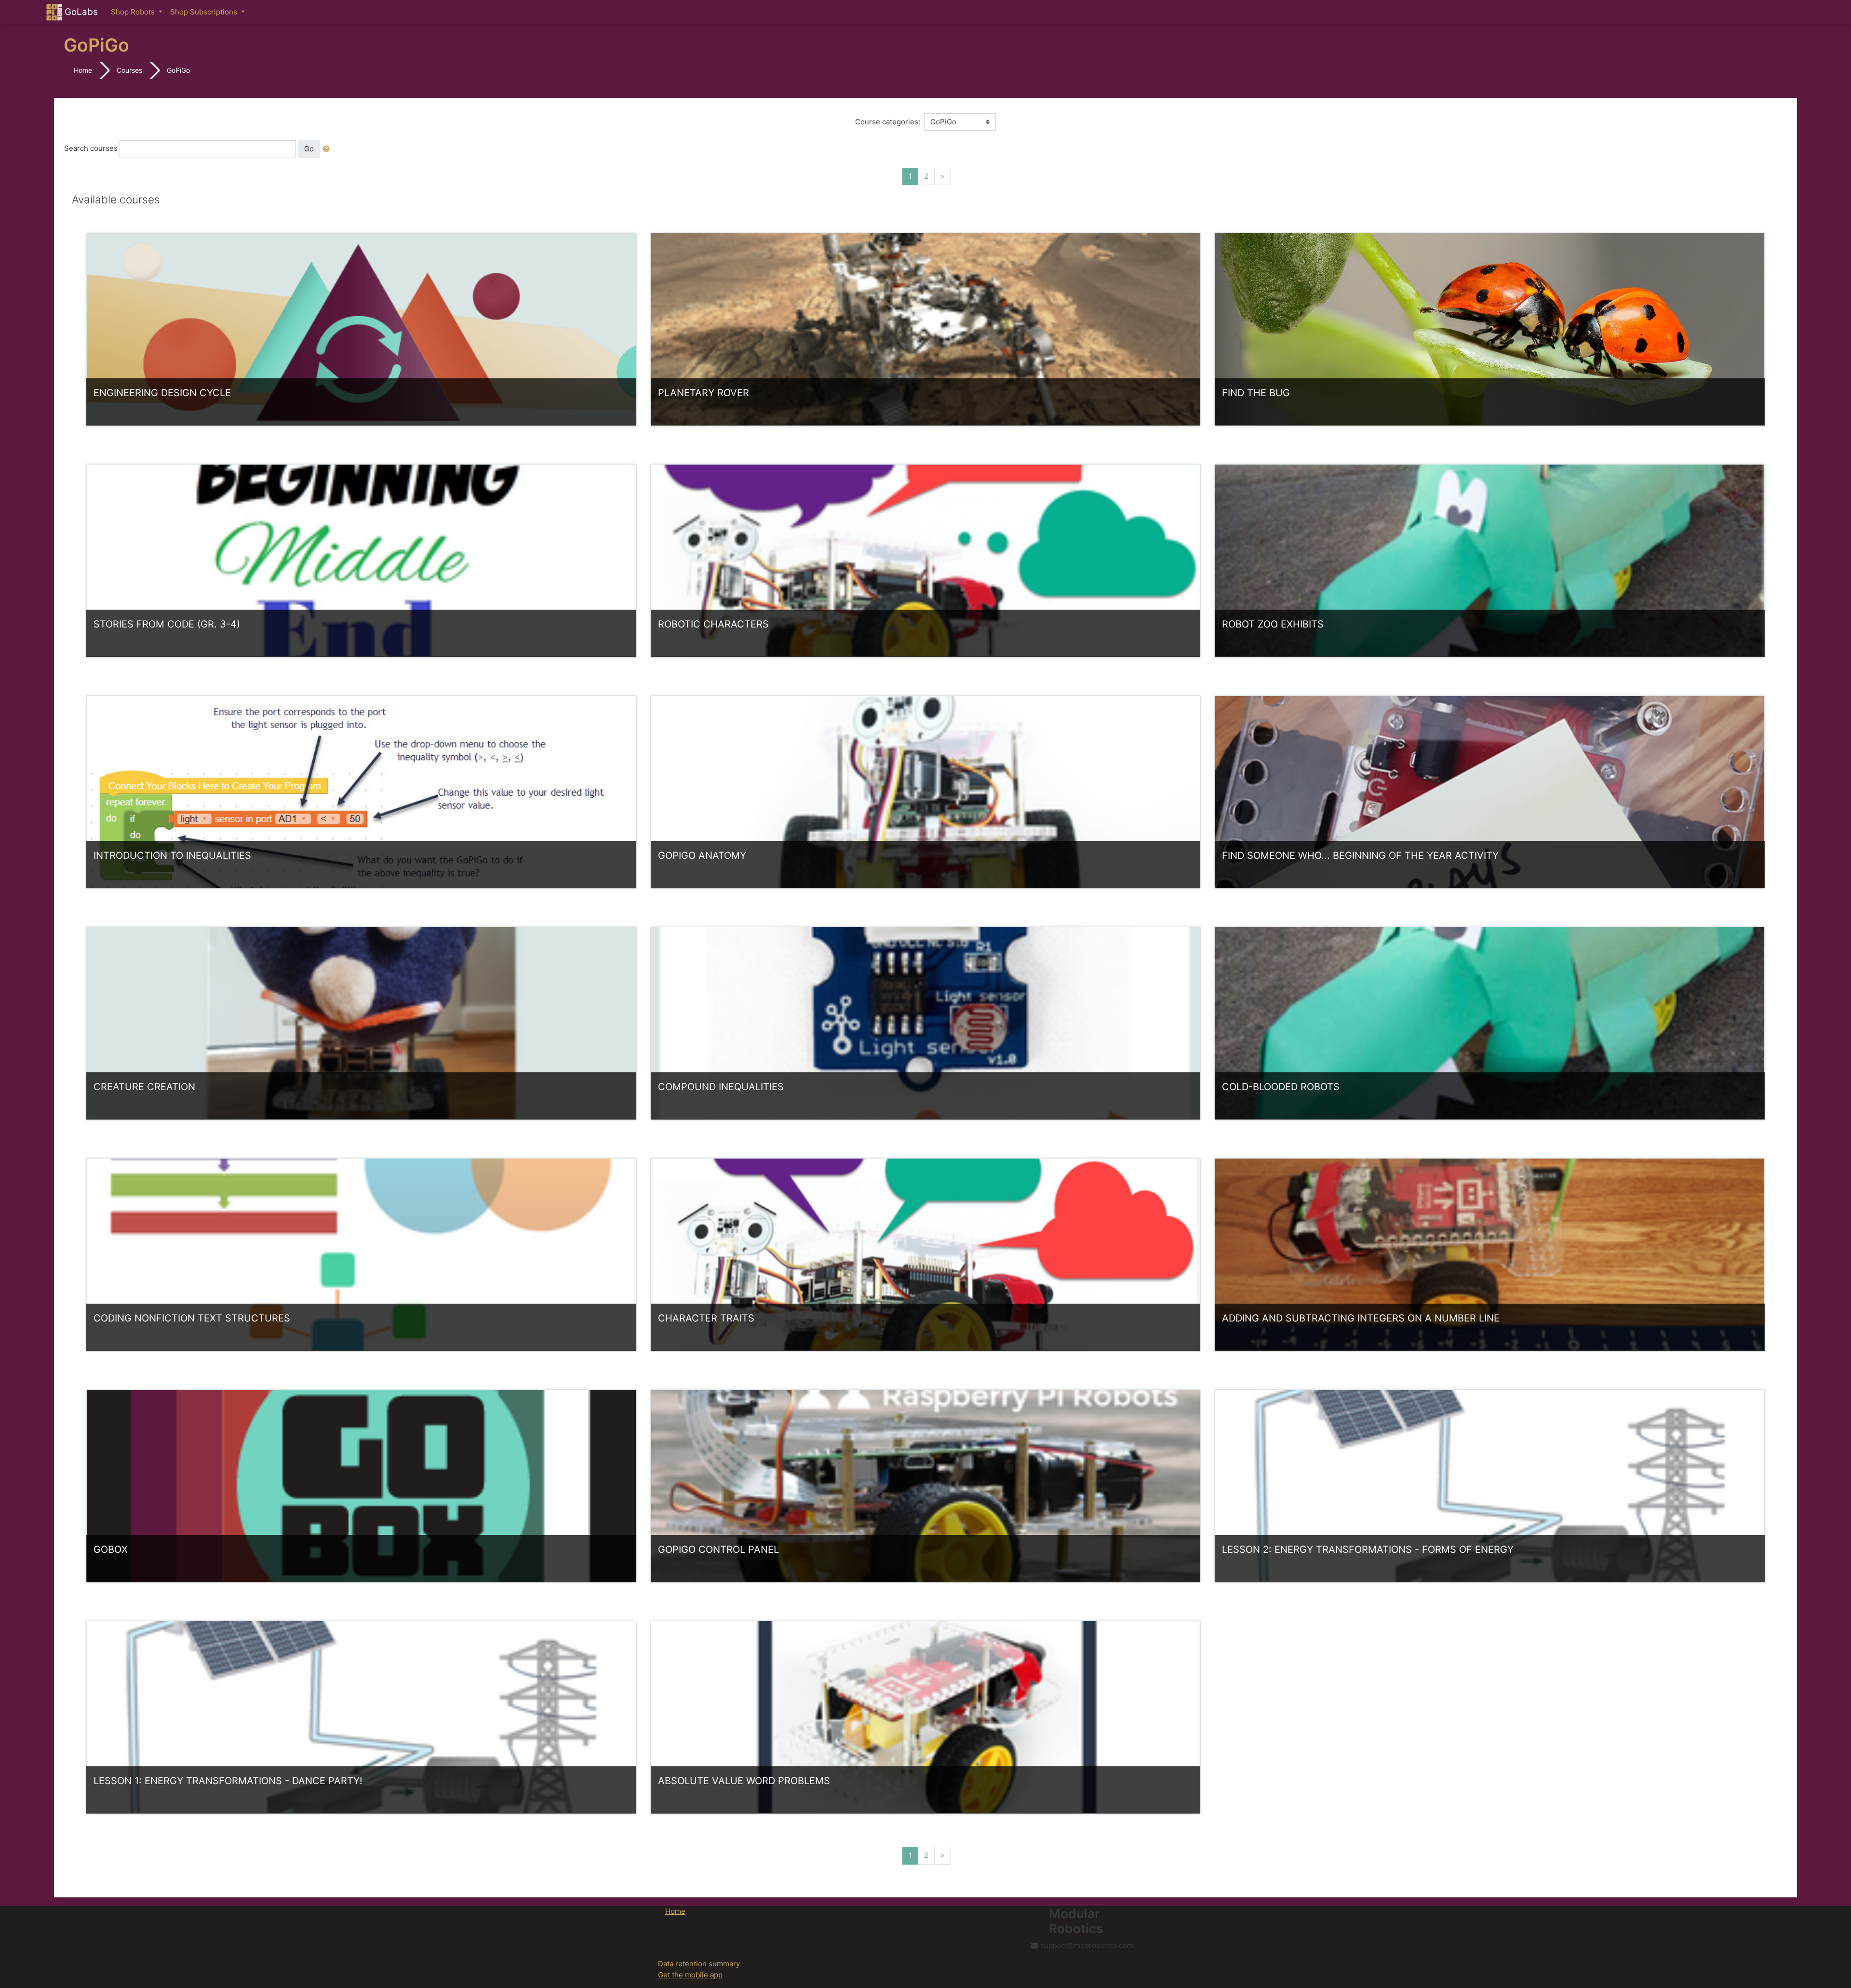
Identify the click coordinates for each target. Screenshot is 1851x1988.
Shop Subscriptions (205, 12)
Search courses (91, 148)
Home (83, 70)
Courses (129, 70)
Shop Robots (134, 12)
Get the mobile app (690, 1975)
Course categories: (888, 122)
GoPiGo (178, 70)
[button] (328, 149)
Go (309, 149)
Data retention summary (699, 1964)
